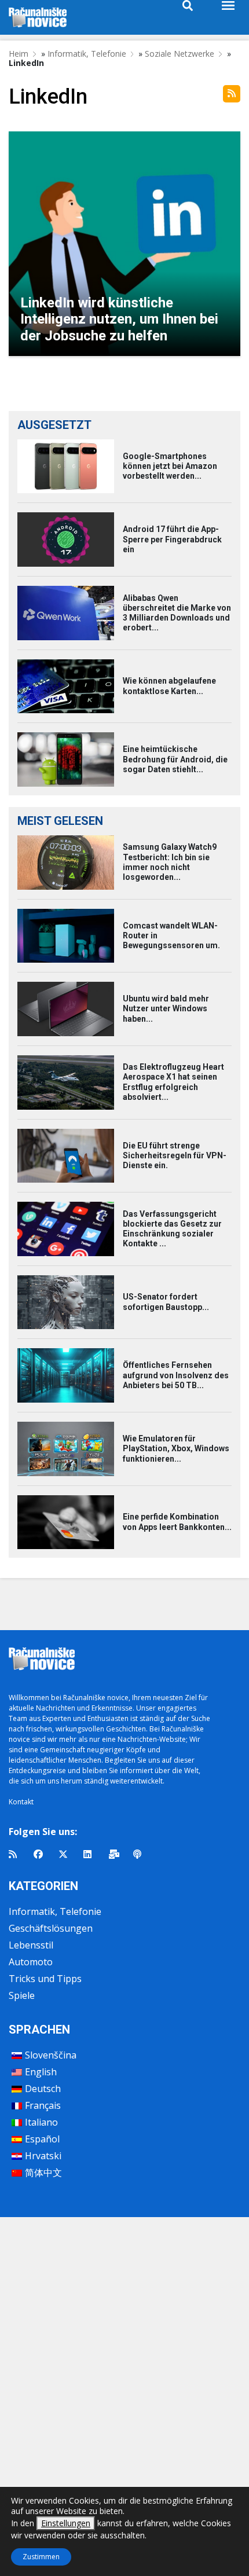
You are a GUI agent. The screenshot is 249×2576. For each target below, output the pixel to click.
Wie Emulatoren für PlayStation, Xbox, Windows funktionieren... (176, 1448)
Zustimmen (41, 2557)
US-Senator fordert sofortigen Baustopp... (166, 1302)
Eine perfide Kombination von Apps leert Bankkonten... (177, 1522)
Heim (19, 54)
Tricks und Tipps (45, 1979)
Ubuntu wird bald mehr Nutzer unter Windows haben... (166, 1008)
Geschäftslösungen (51, 1928)
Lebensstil (31, 1945)
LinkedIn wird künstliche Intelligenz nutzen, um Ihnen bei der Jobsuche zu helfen (119, 320)
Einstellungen (66, 2523)
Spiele (22, 1995)
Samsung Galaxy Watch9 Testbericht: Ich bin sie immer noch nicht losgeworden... (170, 862)
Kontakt (21, 1802)
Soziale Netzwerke (180, 54)
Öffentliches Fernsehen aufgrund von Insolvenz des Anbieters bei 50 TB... (176, 1375)
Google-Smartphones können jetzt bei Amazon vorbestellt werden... (170, 466)
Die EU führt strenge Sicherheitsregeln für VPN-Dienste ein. (175, 1155)
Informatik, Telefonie (87, 54)
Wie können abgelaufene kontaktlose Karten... (169, 686)
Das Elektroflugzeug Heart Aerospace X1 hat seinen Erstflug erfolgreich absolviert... (173, 1082)
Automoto (31, 1962)
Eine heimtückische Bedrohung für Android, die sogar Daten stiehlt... (175, 759)
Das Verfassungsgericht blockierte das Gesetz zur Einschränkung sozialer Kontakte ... (172, 1229)
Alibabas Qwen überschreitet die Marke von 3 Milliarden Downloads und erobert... (177, 613)
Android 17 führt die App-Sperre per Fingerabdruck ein (172, 539)
